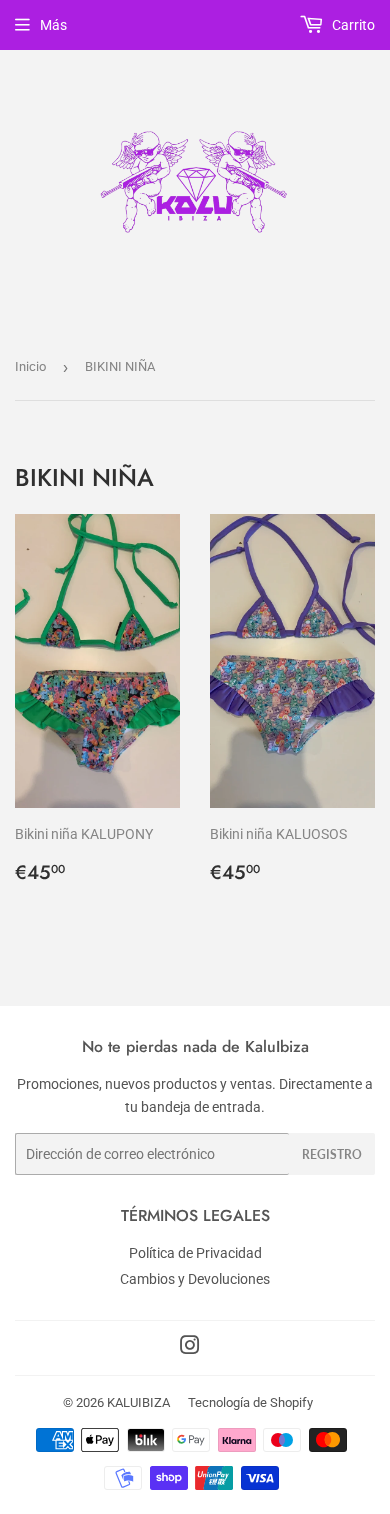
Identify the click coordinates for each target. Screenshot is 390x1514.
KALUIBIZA (138, 1402)
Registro (332, 1154)
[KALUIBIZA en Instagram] (190, 1348)
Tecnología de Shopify (250, 1402)
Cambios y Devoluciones (195, 1279)
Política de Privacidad (195, 1253)
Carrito (352, 25)
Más (53, 25)
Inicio (30, 366)
